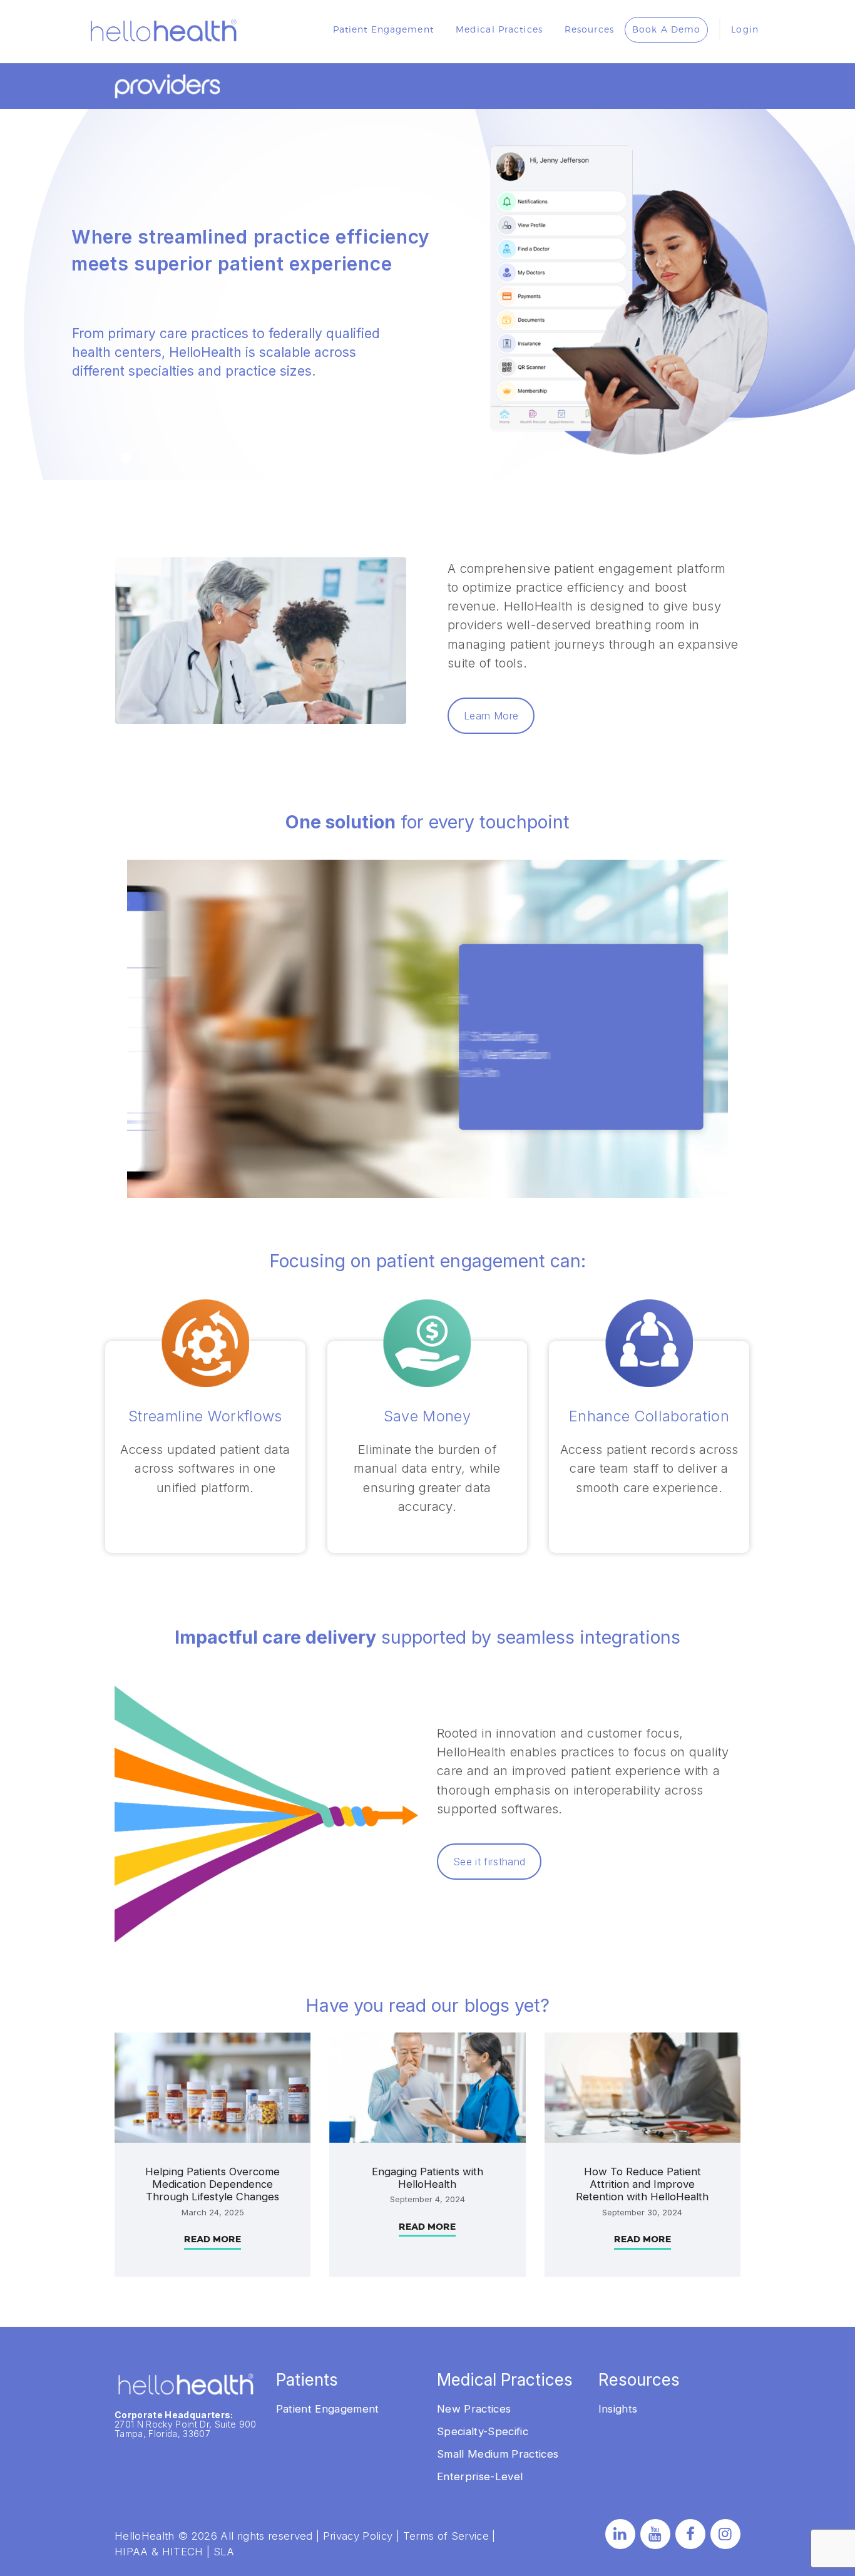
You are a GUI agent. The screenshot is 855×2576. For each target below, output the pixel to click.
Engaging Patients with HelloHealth (427, 2178)
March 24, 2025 (213, 2212)
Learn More (491, 716)
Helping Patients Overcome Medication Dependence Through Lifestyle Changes (212, 2184)
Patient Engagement (328, 2409)
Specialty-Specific (483, 2431)
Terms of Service (446, 2536)
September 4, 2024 (427, 2199)
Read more (212, 2239)
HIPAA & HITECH (159, 2552)
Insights (618, 2409)
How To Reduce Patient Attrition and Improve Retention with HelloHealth (642, 2184)
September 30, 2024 (642, 2212)
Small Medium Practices (498, 2454)
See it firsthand (489, 1862)
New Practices (474, 2409)
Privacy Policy (358, 2536)
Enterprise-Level (480, 2476)
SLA (224, 2552)
